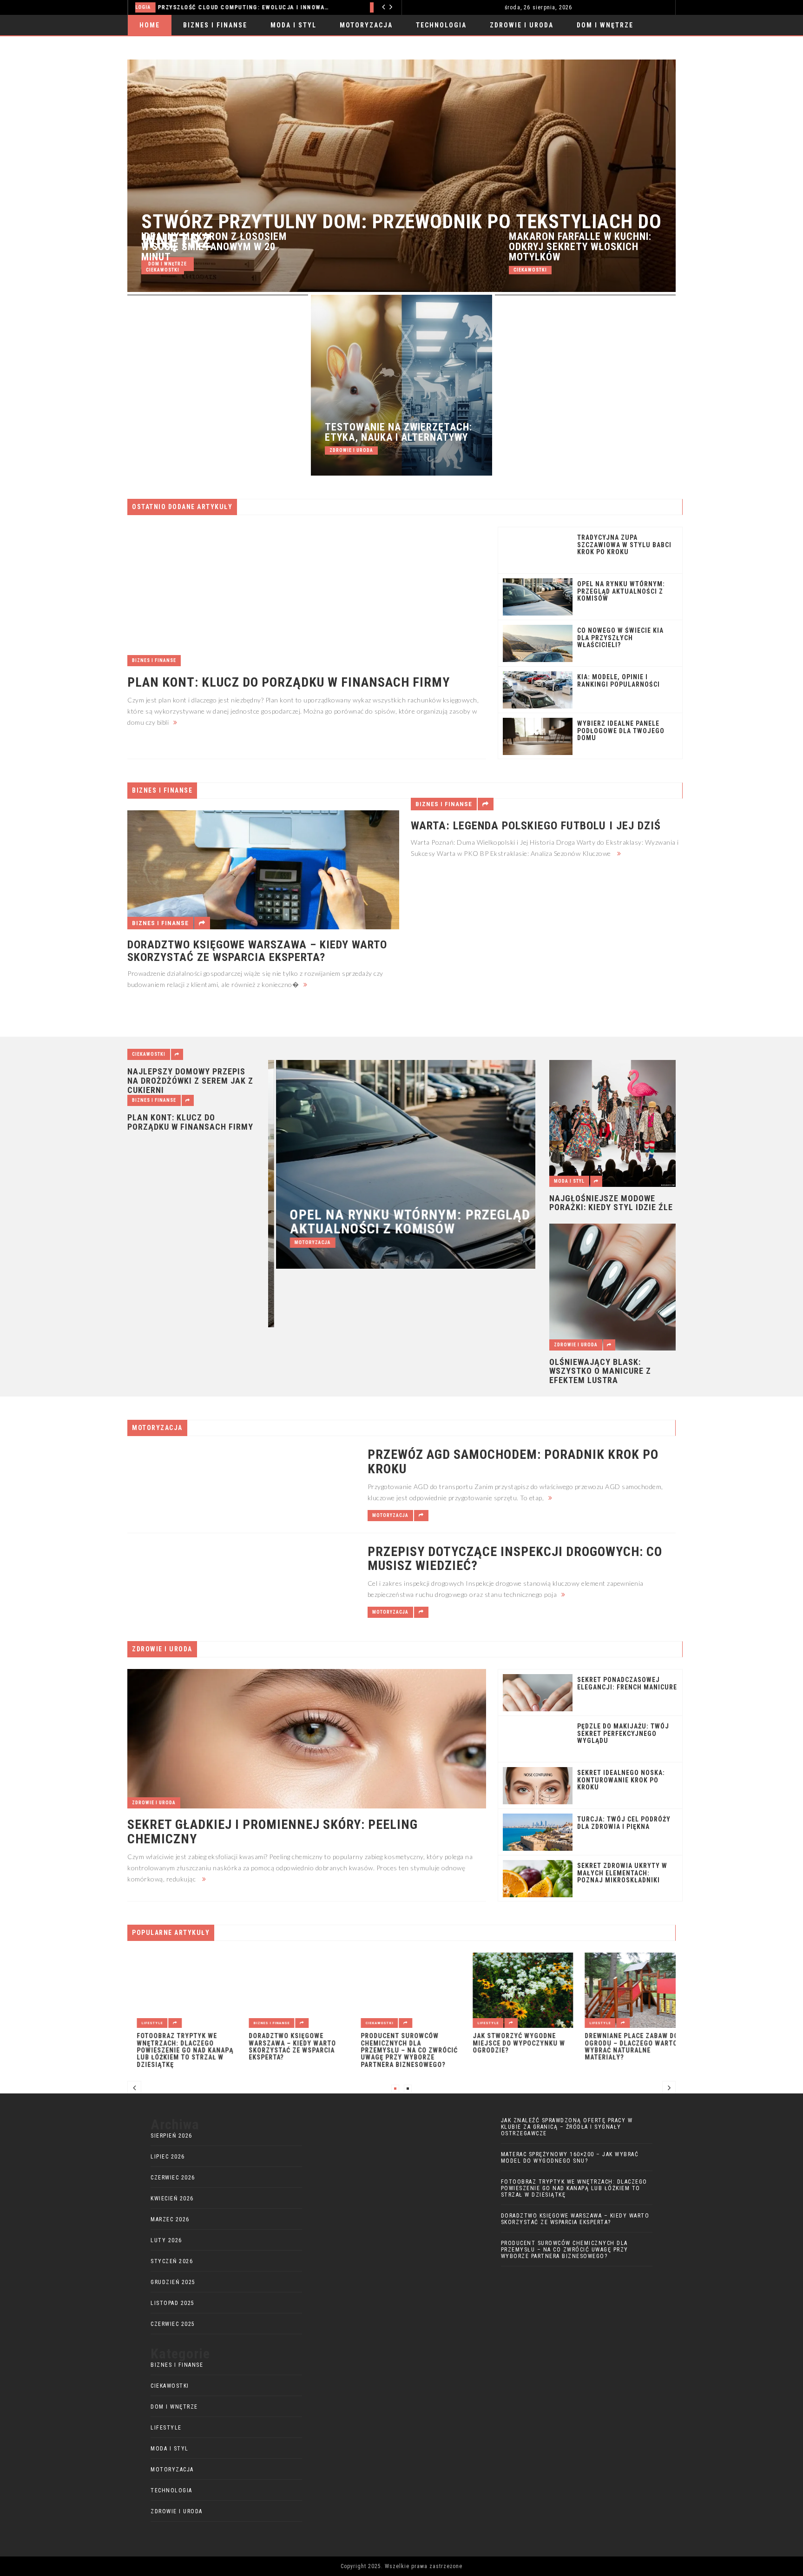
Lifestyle (143, 2023)
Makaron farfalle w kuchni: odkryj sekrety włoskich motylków (580, 247)
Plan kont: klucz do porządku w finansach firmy (289, 683)
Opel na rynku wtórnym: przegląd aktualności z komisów (621, 591)
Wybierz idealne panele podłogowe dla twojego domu (621, 731)
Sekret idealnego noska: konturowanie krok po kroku (621, 1780)
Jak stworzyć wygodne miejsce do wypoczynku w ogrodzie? (510, 2043)
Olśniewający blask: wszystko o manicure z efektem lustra (600, 1371)
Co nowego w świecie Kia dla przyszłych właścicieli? (620, 638)
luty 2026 (166, 2240)
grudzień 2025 (173, 2282)
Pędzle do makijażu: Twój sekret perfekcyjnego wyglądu (623, 1734)
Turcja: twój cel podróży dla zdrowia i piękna (624, 1823)
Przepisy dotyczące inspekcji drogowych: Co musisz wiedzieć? (515, 1559)
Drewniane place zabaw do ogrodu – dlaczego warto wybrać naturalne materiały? (622, 2047)
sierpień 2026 (171, 2136)
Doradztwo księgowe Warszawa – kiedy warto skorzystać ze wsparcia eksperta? (257, 951)
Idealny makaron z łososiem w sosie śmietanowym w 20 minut (214, 247)
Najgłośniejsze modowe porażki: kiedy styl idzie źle (611, 1203)
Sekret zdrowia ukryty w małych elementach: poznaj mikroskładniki (622, 1873)
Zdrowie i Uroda (522, 25)
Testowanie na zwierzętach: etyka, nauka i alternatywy (398, 432)
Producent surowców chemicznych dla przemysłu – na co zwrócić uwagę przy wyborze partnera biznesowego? (400, 2050)
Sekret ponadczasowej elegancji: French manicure (627, 1683)
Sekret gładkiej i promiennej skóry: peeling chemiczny (273, 1832)
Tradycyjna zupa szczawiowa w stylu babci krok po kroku (624, 545)
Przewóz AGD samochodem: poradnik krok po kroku (269, 7)
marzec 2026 (170, 2219)
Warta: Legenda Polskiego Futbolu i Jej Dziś (536, 826)
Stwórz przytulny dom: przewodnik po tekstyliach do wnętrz (401, 232)
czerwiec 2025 (173, 2324)
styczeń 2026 (172, 2261)
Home (150, 25)
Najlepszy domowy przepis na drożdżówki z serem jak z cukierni (190, 1081)
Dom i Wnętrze (605, 25)
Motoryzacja (158, 7)
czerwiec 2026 (173, 2178)
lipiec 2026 (168, 2157)
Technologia (441, 25)
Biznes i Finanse (215, 25)
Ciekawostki (163, 270)
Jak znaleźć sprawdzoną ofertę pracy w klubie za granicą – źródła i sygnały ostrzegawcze (567, 2127)
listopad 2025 (173, 2303)
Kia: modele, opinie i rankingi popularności (619, 681)
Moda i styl (293, 25)
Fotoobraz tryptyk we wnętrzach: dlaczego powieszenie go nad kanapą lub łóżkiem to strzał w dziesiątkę (176, 2050)
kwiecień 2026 (172, 2199)
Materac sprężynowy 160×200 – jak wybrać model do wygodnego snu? (570, 2158)
